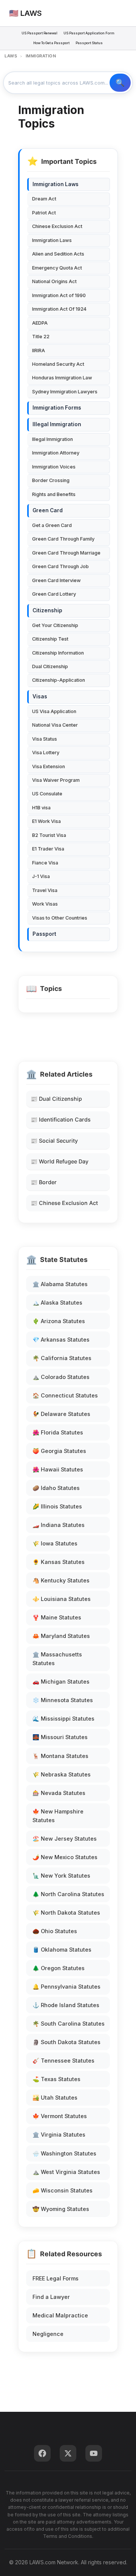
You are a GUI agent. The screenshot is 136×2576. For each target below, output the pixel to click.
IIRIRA (39, 351)
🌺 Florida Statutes (58, 1432)
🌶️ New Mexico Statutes (65, 1857)
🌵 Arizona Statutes (59, 1321)
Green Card (48, 510)
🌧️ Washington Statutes (64, 2153)
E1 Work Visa (46, 821)
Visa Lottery (46, 753)
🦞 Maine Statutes (57, 1617)
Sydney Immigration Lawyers (65, 392)
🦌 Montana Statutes (60, 1756)
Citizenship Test (50, 639)
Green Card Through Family (63, 539)
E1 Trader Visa (48, 849)
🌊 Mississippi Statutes (63, 1719)
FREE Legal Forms (56, 2278)
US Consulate (47, 794)
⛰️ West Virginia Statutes (66, 2172)
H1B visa (41, 808)
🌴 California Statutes (62, 1358)
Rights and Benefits (54, 494)
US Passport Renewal (39, 33)
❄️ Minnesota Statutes (63, 1700)
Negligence (48, 2334)
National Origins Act (54, 281)
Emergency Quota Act (57, 268)
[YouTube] (94, 2453)
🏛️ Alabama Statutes (60, 1284)
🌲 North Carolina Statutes (68, 1894)
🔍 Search (120, 83)
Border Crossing (51, 480)
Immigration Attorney (56, 453)
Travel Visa (45, 890)
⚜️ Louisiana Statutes (62, 1599)
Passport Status (89, 43)
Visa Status (45, 739)
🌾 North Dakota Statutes (66, 1913)
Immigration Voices (54, 467)
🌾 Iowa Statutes (55, 1543)
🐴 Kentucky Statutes (61, 1580)
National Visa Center (55, 725)
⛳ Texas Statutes (56, 2079)
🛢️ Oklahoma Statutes (62, 1950)
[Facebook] (42, 2453)
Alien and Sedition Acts (58, 254)
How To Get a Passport (51, 43)
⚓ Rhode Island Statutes (66, 2005)
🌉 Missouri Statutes (60, 1737)
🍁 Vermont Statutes (60, 2116)
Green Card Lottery (54, 594)
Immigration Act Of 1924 (59, 309)
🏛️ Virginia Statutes (59, 2135)
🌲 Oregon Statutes (59, 1968)
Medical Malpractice (60, 2315)
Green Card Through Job (60, 566)
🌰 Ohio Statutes (55, 1931)
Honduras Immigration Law (62, 378)
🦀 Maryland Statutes (61, 1636)
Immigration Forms (57, 408)
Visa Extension (49, 766)
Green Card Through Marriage (66, 553)
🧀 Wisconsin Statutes (63, 2190)
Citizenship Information (58, 653)
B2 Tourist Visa (49, 835)
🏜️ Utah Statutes (55, 2098)
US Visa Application (54, 711)
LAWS (11, 56)
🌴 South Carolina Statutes (69, 2024)
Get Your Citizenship (55, 625)
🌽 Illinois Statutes (57, 1506)
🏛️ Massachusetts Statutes (57, 1659)
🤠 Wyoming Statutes (61, 2209)
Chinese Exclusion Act (57, 226)
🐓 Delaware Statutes (61, 1414)
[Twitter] (68, 2453)
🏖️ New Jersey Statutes (65, 1839)
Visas (40, 696)
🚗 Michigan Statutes (61, 1682)
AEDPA (40, 323)
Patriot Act (44, 213)
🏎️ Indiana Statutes (59, 1525)
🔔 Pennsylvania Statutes (66, 1987)
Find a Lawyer (51, 2297)
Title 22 (41, 337)
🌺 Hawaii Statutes (58, 1469)
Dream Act (44, 199)
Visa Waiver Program (56, 780)
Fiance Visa (45, 863)
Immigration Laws (56, 184)
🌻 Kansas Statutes (59, 1562)
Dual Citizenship (50, 666)
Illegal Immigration (57, 424)
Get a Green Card (52, 525)
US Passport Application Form (89, 33)
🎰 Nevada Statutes (59, 1793)
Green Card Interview (56, 580)
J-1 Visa (41, 876)
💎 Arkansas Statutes (61, 1340)
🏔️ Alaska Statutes (57, 1303)
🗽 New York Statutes (61, 1876)
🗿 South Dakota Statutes (66, 2042)
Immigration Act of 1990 (59, 295)
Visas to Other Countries (60, 918)
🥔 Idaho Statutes (56, 1488)
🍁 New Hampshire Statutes (58, 1816)
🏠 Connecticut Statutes (65, 1395)
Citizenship (47, 610)
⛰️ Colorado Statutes (61, 1377)
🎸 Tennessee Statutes (63, 2061)
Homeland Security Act (58, 364)
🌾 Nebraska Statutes (62, 1774)
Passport (44, 934)
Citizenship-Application (59, 680)
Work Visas (45, 904)
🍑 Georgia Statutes (59, 1451)
